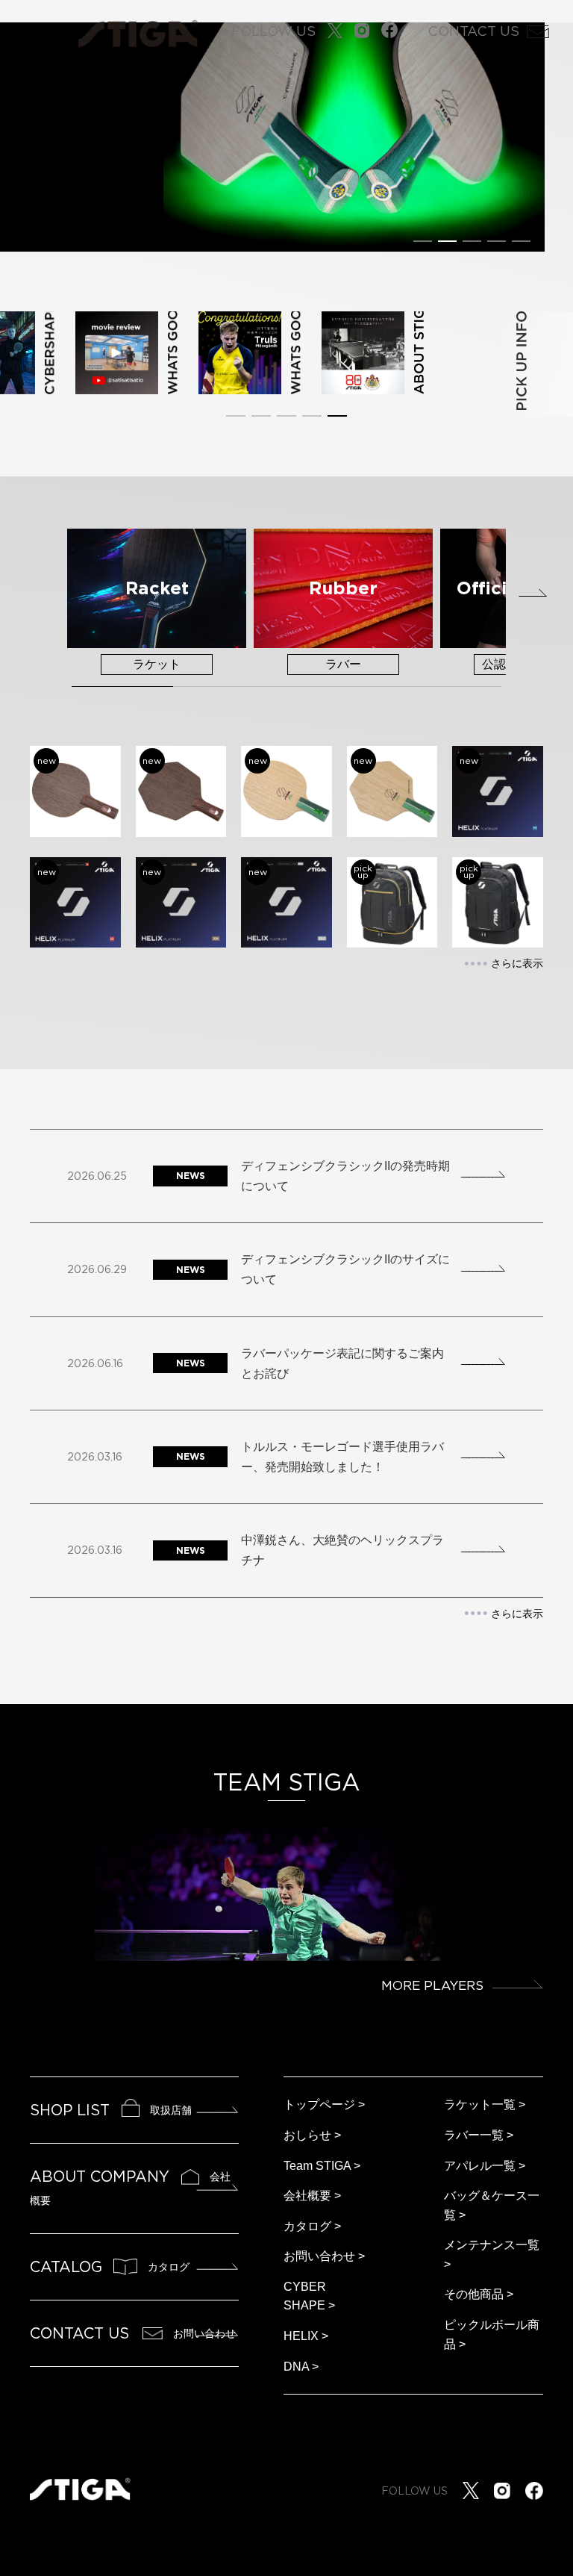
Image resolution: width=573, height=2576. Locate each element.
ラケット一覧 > (485, 2104)
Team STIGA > (322, 2166)
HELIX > (306, 2336)
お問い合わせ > (324, 2256)
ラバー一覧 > (479, 2135)
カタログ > (312, 2226)
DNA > (301, 2367)
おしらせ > (312, 2135)
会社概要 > (312, 2196)
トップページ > (324, 2104)
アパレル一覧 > (485, 2166)
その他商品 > (479, 2294)
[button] (423, 241)
